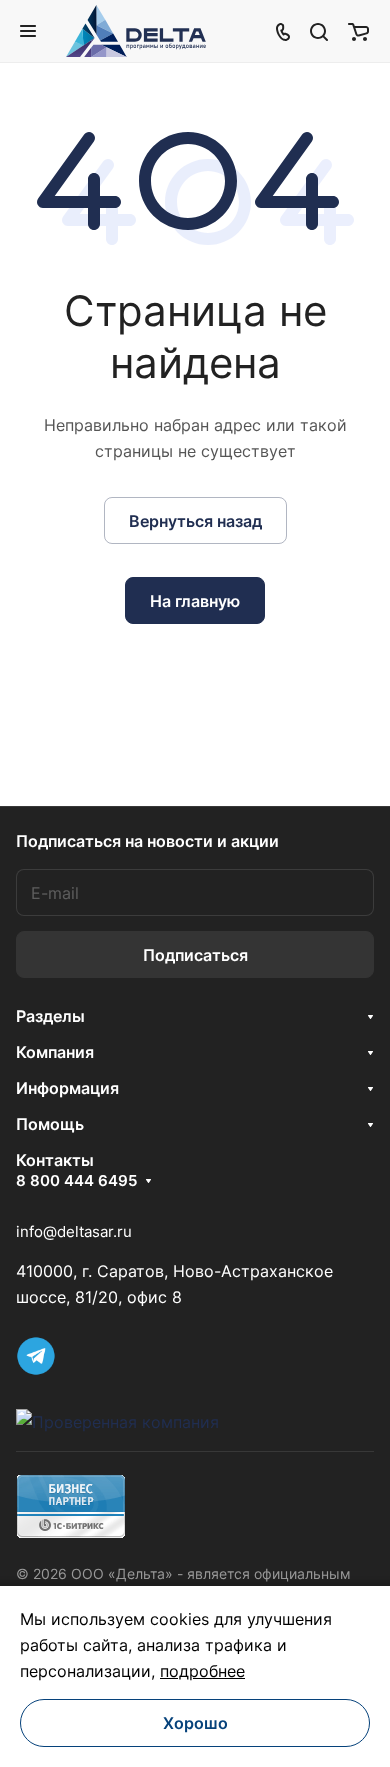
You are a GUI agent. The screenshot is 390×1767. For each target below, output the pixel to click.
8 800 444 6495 (76, 1181)
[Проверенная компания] (117, 1422)
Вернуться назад (195, 521)
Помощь (50, 1124)
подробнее (202, 1671)
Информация (67, 1088)
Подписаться (195, 955)
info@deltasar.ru (74, 1231)
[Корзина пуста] (358, 31)
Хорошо (195, 1723)
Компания (55, 1052)
